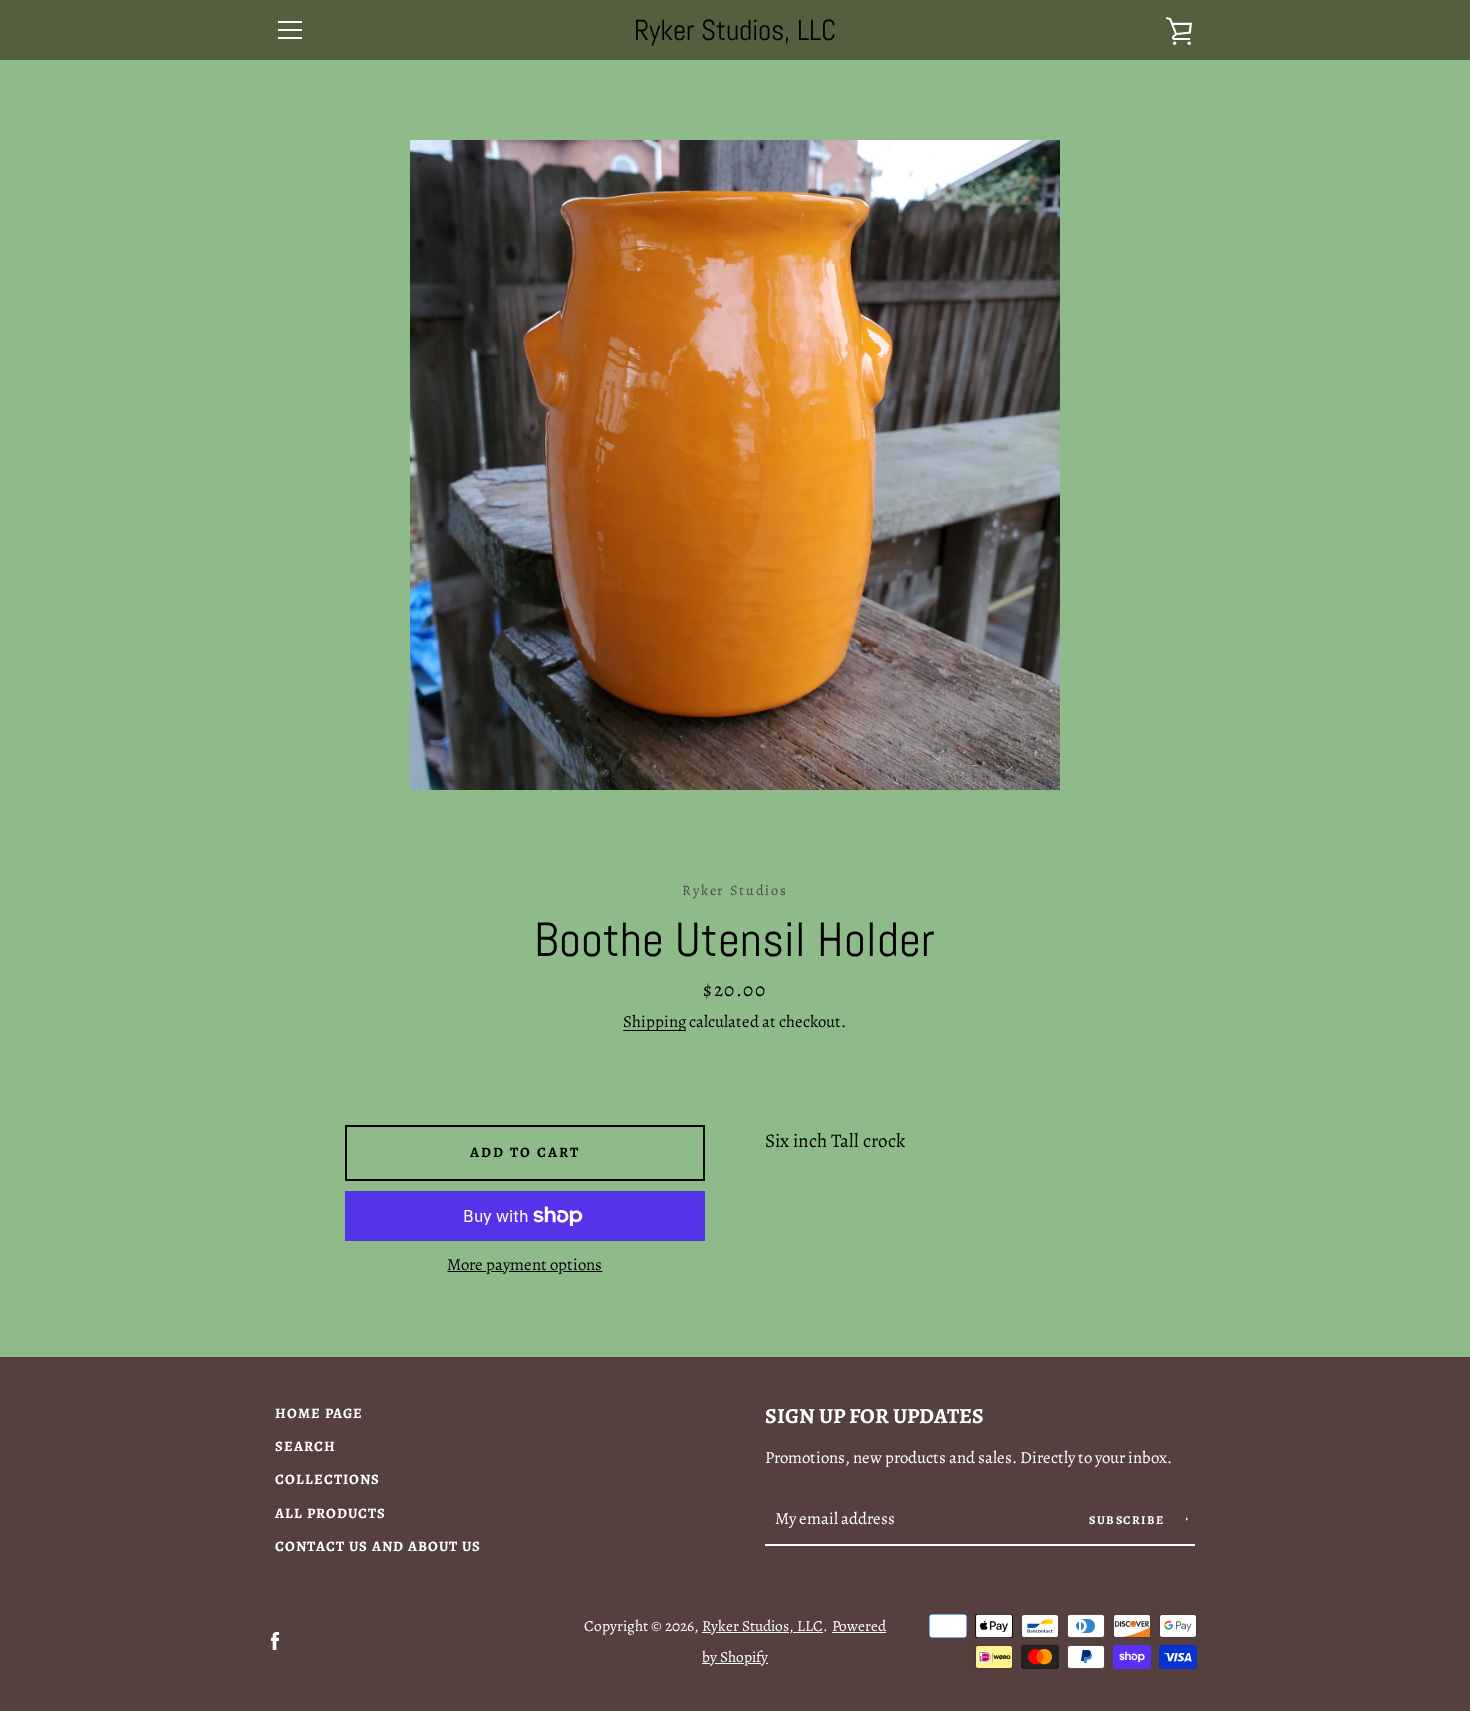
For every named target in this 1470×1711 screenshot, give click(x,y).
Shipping (654, 1021)
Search (305, 1446)
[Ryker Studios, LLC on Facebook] (275, 1639)
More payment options (524, 1264)
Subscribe (1128, 1520)
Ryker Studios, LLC (735, 30)
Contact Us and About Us (378, 1546)
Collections (327, 1479)
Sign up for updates (874, 1415)
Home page (319, 1413)
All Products (330, 1513)
